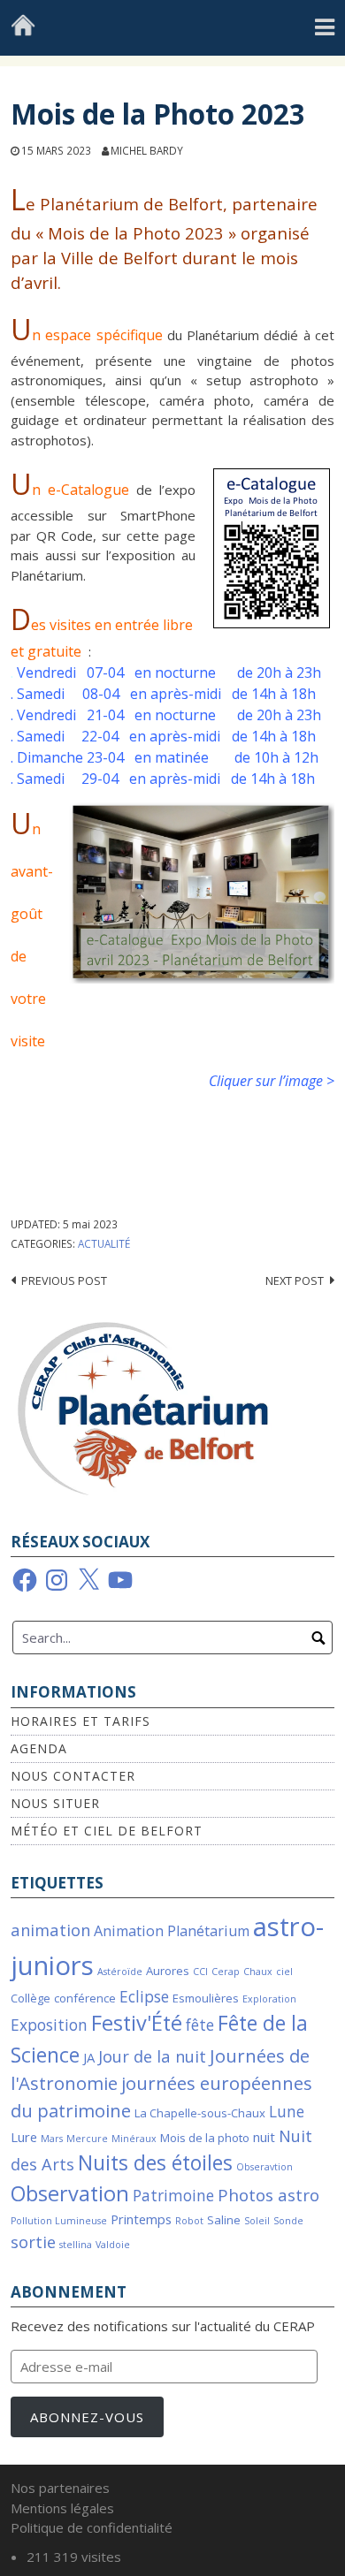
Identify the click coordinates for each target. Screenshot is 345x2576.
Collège (31, 1998)
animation (50, 1930)
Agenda (39, 1748)
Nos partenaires (60, 2488)
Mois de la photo (205, 2138)
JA (89, 2057)
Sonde (288, 2221)
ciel (284, 1972)
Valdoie (113, 2245)
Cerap (226, 1972)
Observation (70, 2193)
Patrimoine (173, 2196)
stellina (76, 2245)
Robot (189, 2221)
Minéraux (134, 2139)
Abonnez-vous (87, 2417)
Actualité (104, 1243)
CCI (200, 1972)
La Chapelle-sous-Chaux (200, 2113)
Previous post (64, 1280)
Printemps (141, 2219)
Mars (52, 2139)
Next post (295, 1280)
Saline (224, 2220)
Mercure (87, 2139)
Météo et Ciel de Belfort (107, 1831)
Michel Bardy (147, 150)
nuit (264, 2137)
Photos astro (268, 2195)
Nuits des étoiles (155, 2163)
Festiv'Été (137, 2023)
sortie (33, 2242)
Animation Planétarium (172, 1931)
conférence (85, 1998)
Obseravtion (264, 2167)
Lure (24, 2137)
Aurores (168, 1971)
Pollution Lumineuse (59, 2221)
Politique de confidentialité (92, 2527)
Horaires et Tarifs (80, 1721)
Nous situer (55, 1803)
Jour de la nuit (152, 2056)
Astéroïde (120, 1972)
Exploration (269, 1999)
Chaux (258, 1972)
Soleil (257, 2221)
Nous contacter (73, 1776)
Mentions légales (62, 2508)
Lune (287, 2112)
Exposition (49, 2025)
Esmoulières (206, 1998)
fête (200, 2025)
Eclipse (144, 1997)
